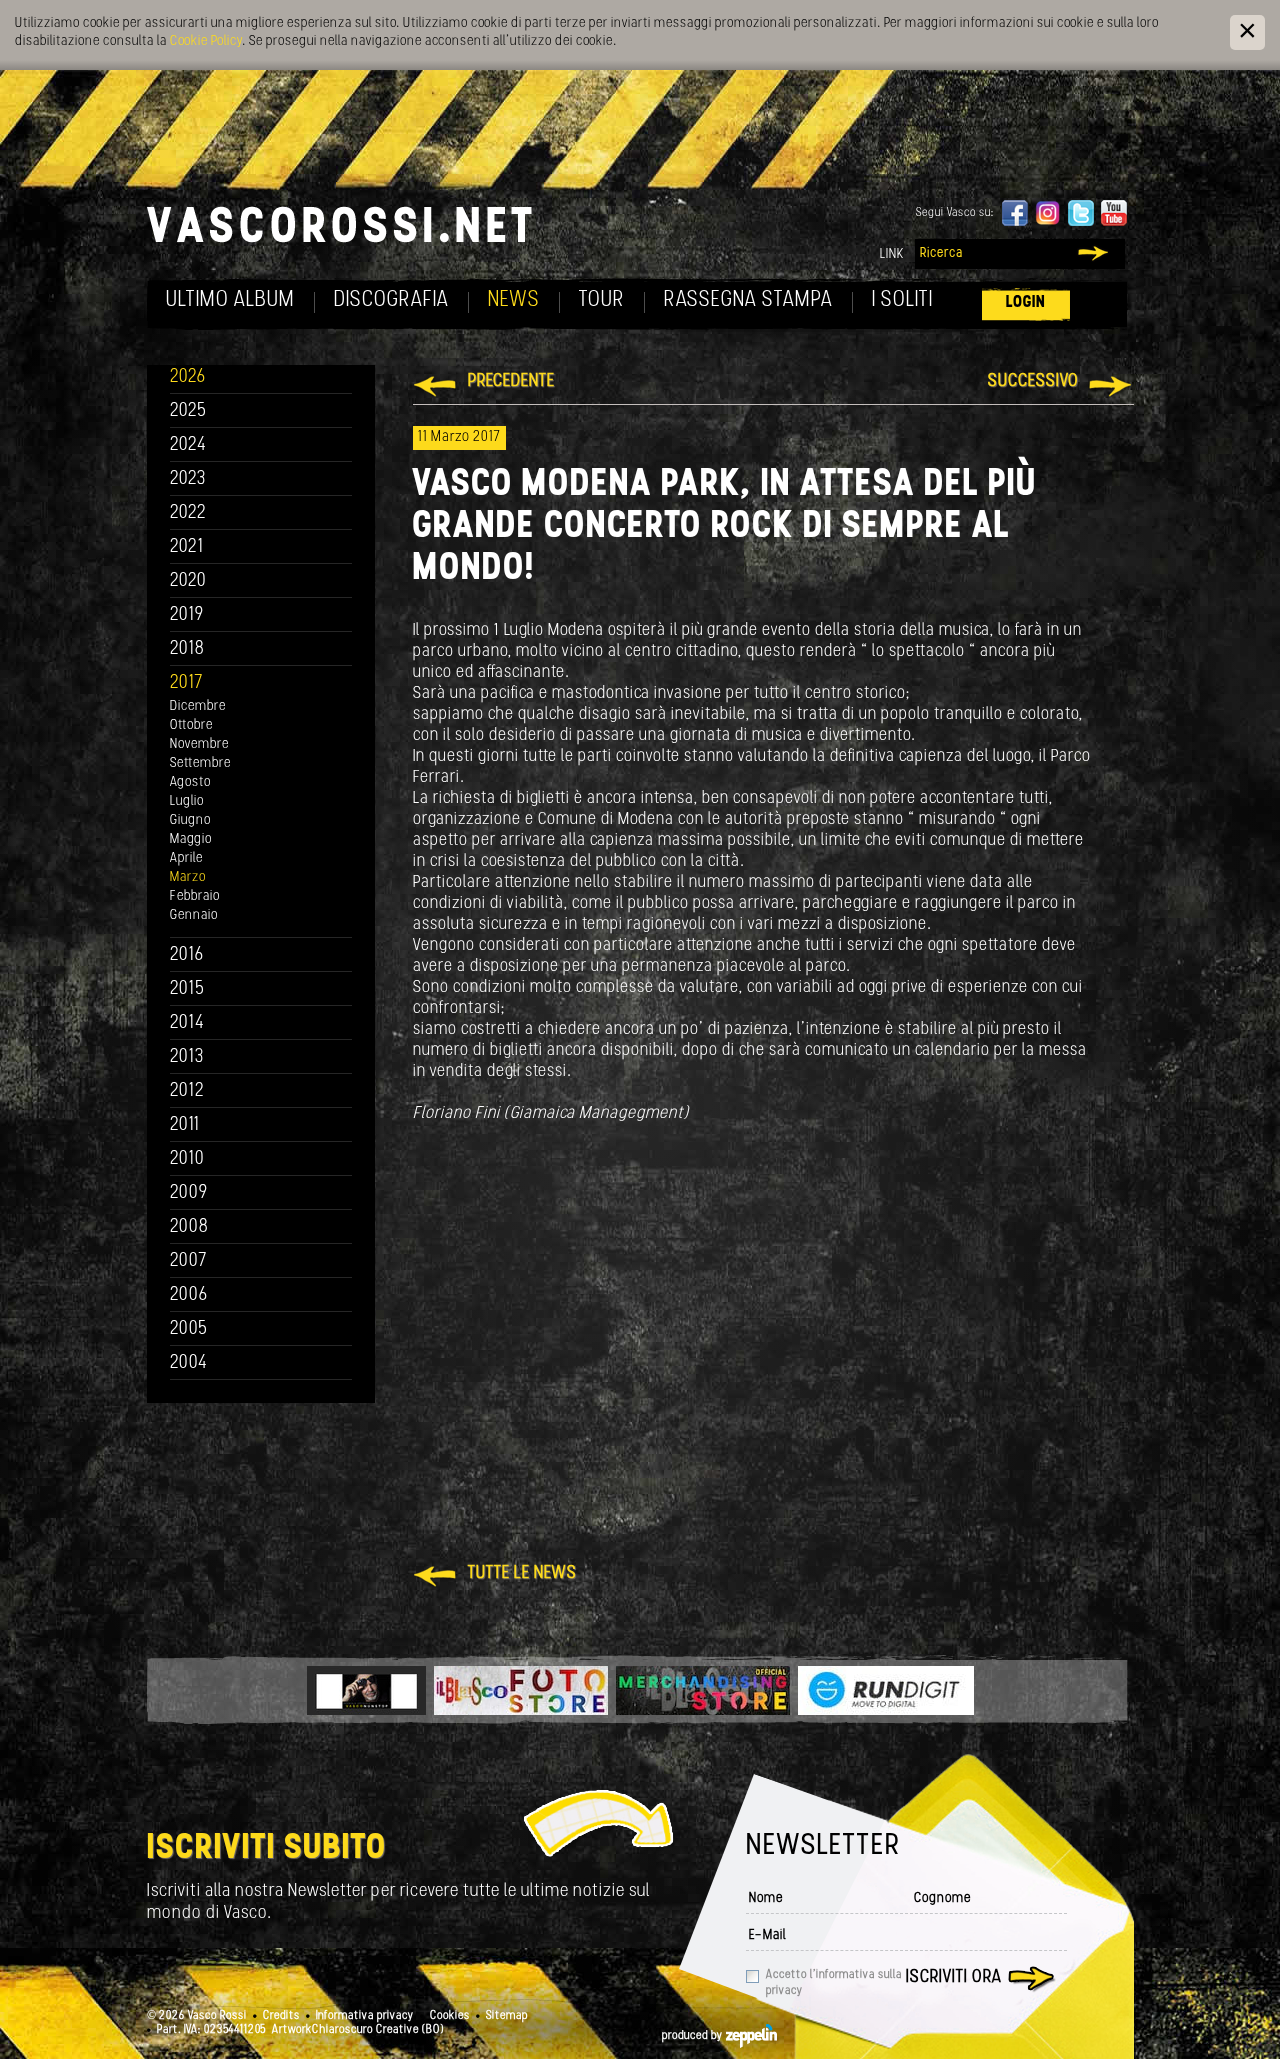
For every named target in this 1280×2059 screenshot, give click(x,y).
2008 (189, 1227)
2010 (187, 1159)
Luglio (187, 801)
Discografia (391, 300)
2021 (187, 547)
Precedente (511, 382)
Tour (602, 300)
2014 (187, 1023)
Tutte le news (522, 1574)
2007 (188, 1261)
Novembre (199, 744)
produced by (694, 2036)
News (514, 300)
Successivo (1033, 382)
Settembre (200, 763)
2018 (187, 649)
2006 (189, 1295)
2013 (187, 1057)
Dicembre (198, 706)
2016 (187, 955)
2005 (189, 1329)
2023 (188, 479)
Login (1026, 302)
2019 (187, 615)
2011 (185, 1125)
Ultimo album (230, 300)
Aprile (186, 858)
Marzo (188, 877)
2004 (189, 1363)
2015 (187, 989)
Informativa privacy (365, 2016)
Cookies (450, 2016)
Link (892, 254)
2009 (189, 1193)
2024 (188, 445)
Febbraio (195, 896)
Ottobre (191, 725)
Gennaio (194, 915)
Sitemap (507, 2016)
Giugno (190, 820)
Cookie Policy (206, 41)
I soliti (902, 300)
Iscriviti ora (954, 1978)
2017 (186, 683)
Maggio (191, 839)
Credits (281, 2016)
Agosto (190, 782)
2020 (188, 581)
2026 (188, 377)
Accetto (834, 1983)
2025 (188, 411)
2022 (188, 513)
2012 (187, 1091)
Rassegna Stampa (748, 300)
